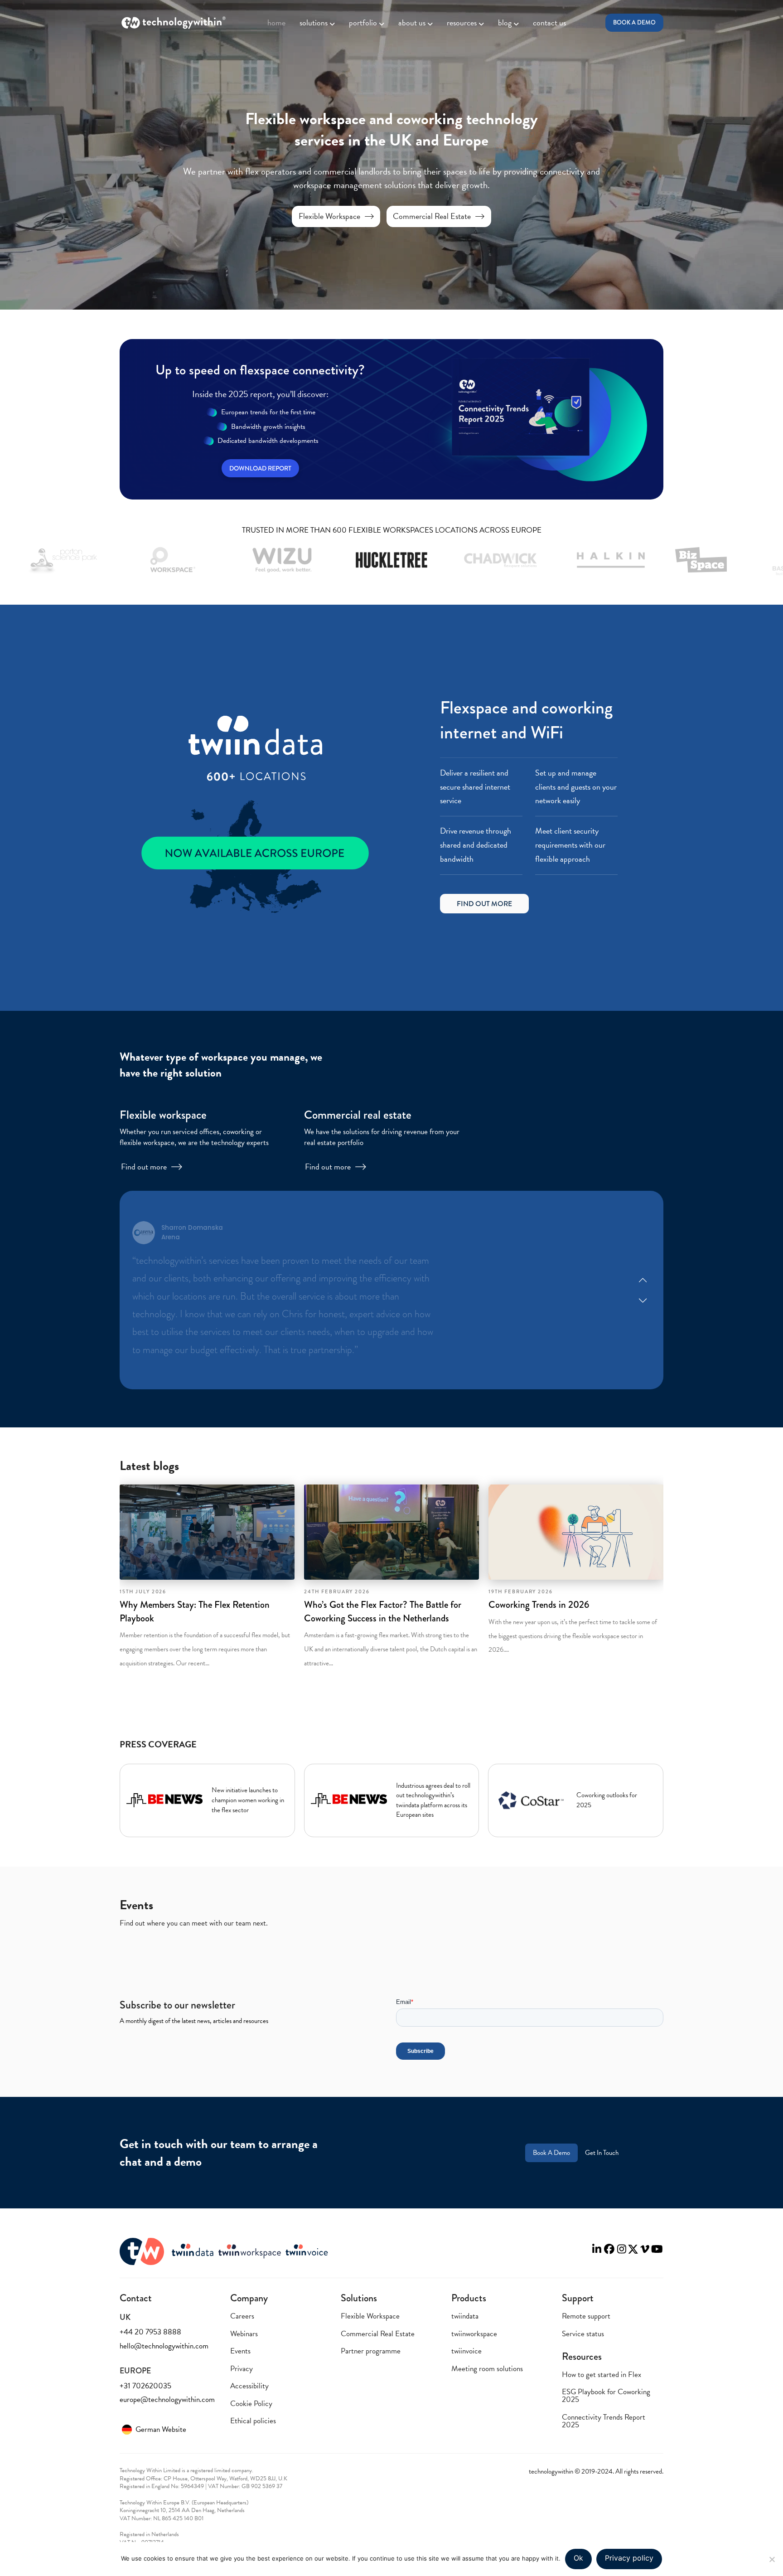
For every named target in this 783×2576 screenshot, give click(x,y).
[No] (772, 2559)
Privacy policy (629, 2558)
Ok (578, 2558)
